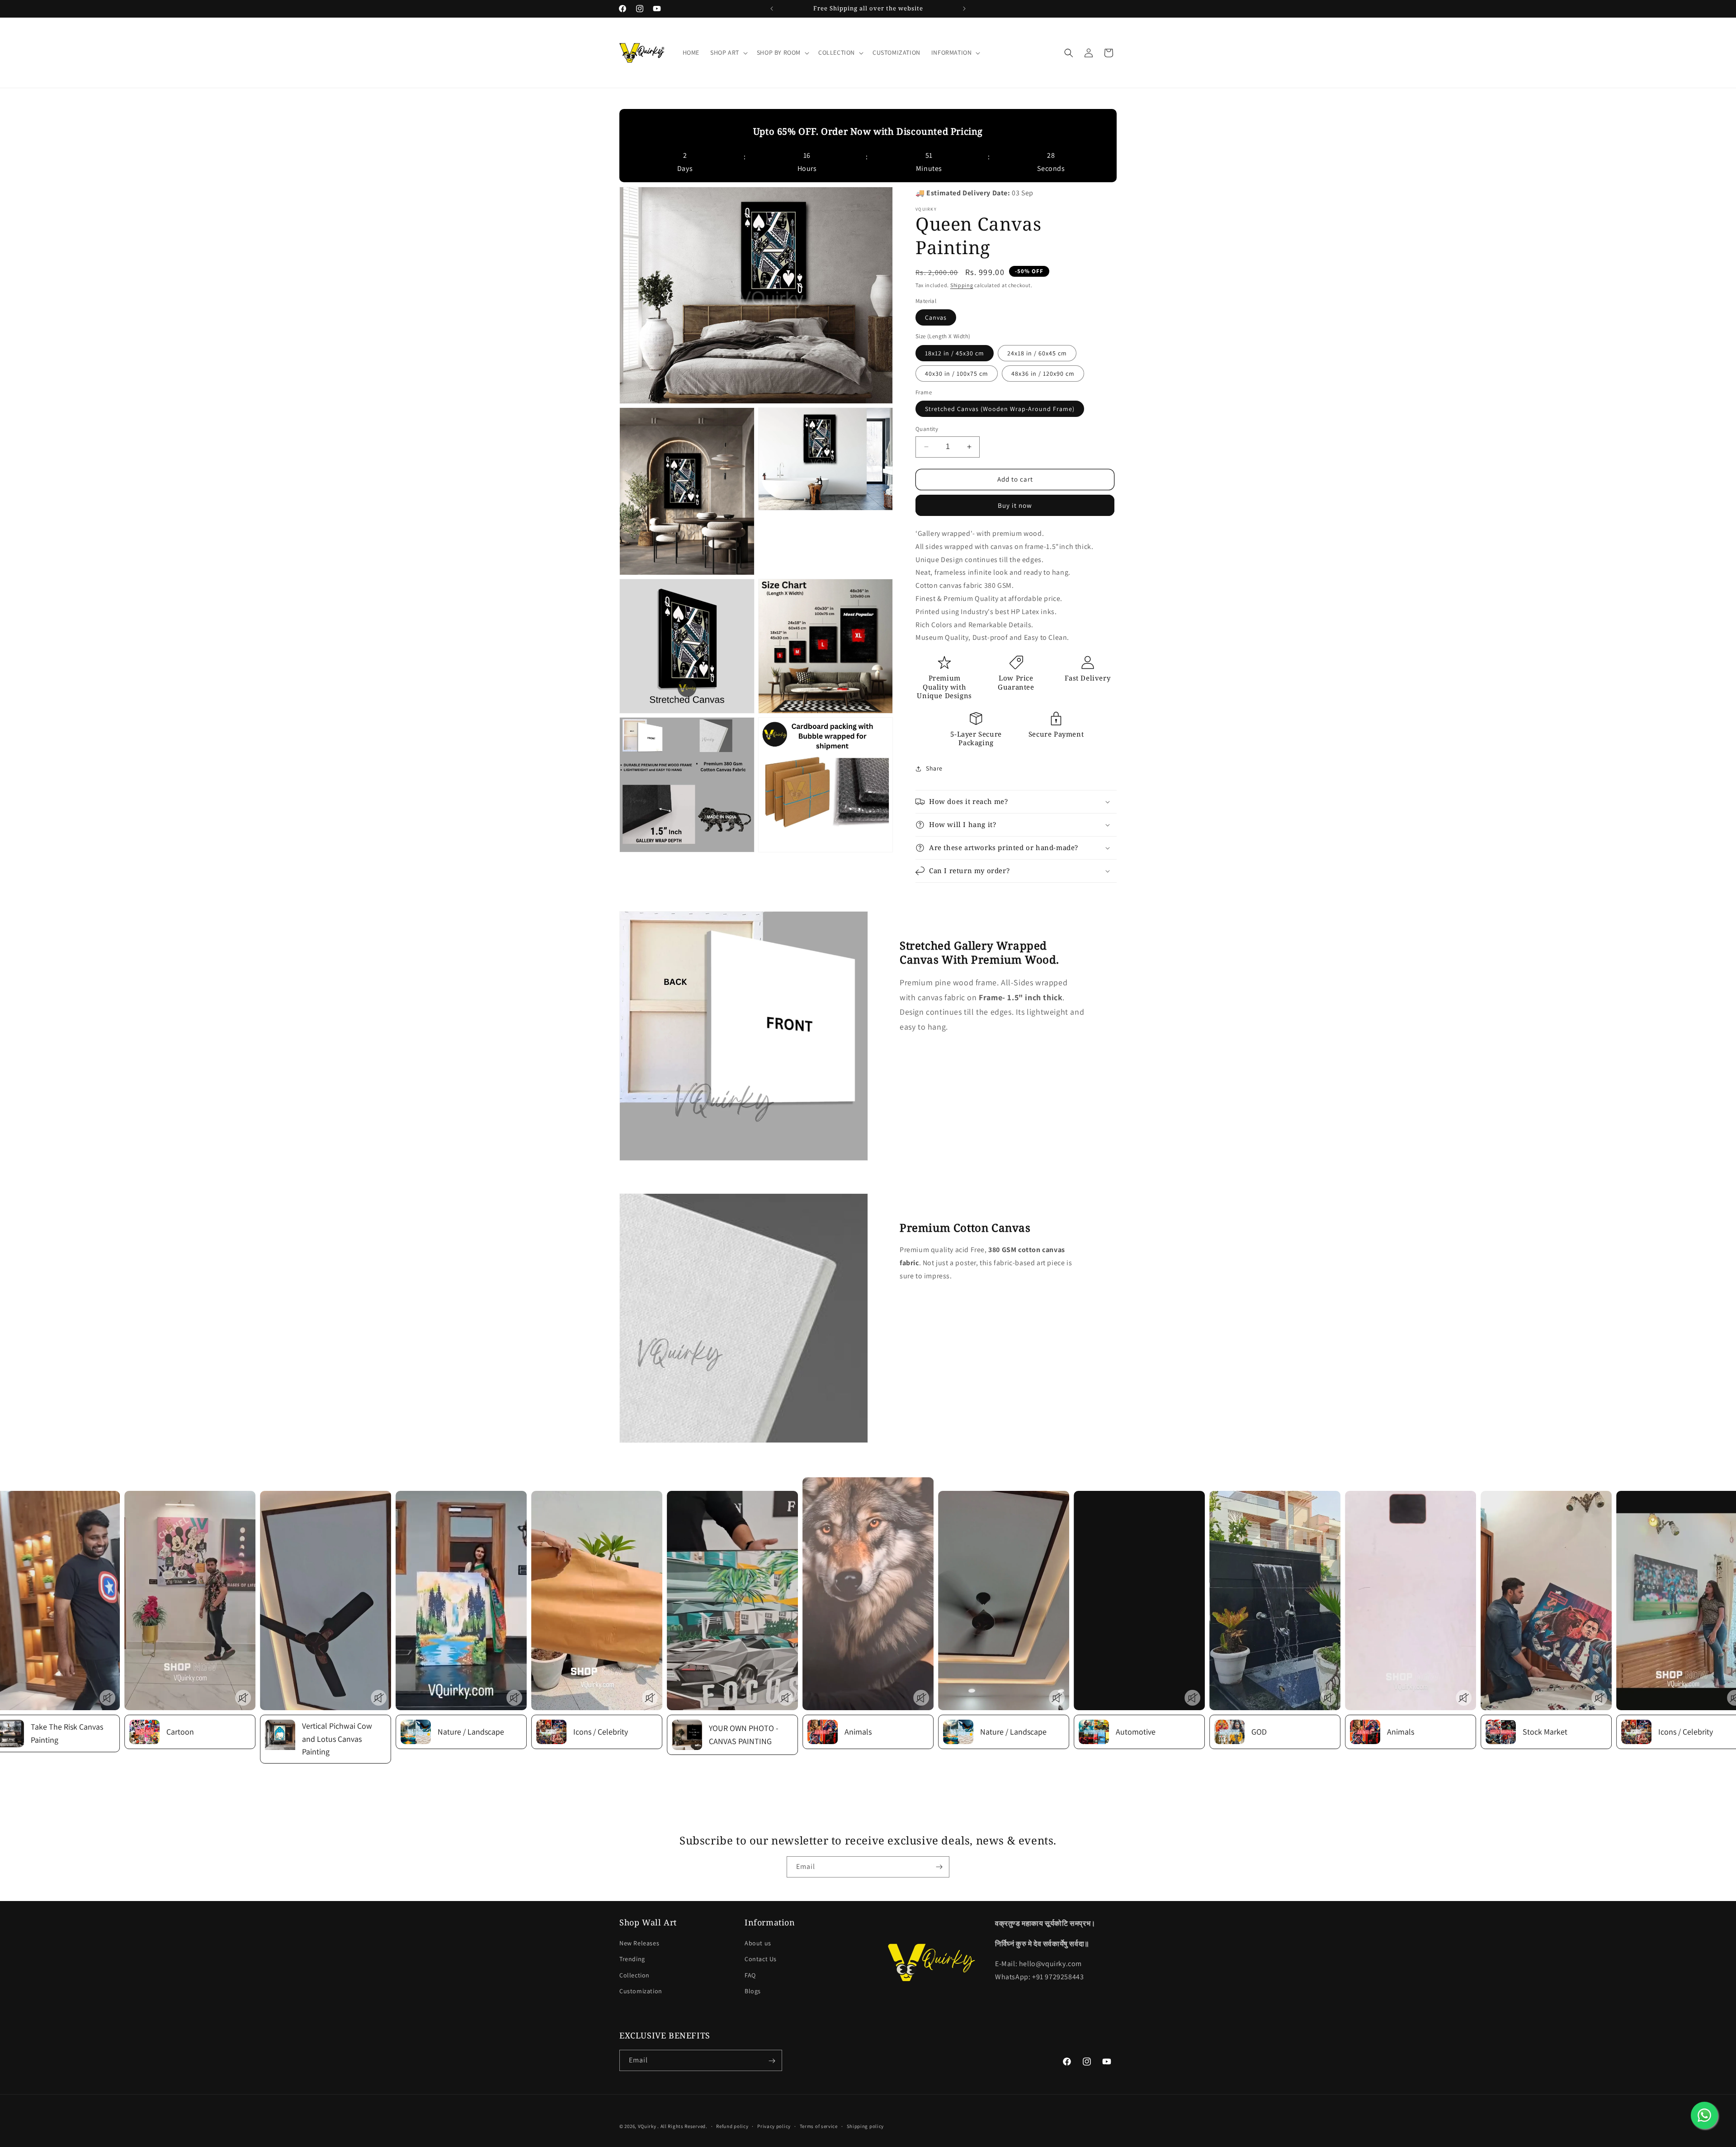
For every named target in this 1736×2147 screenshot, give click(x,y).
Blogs (753, 1991)
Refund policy (732, 2126)
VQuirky (648, 2126)
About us (758, 1944)
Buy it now (1015, 505)
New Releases (639, 1944)
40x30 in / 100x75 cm (957, 374)
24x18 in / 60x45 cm (1037, 353)
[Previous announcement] (772, 9)
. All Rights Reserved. (682, 2126)
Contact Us (761, 1959)
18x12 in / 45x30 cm (955, 353)
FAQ (750, 1975)
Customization (641, 1991)
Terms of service (819, 2126)
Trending (632, 1959)
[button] (728, 52)
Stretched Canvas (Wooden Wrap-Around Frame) (1000, 409)
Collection (634, 1975)
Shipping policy (866, 2126)
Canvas (936, 317)
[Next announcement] (964, 9)
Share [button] (934, 768)
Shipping (962, 285)
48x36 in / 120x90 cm (1043, 374)
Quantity (927, 429)
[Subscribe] (939, 1867)
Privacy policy (774, 2126)
